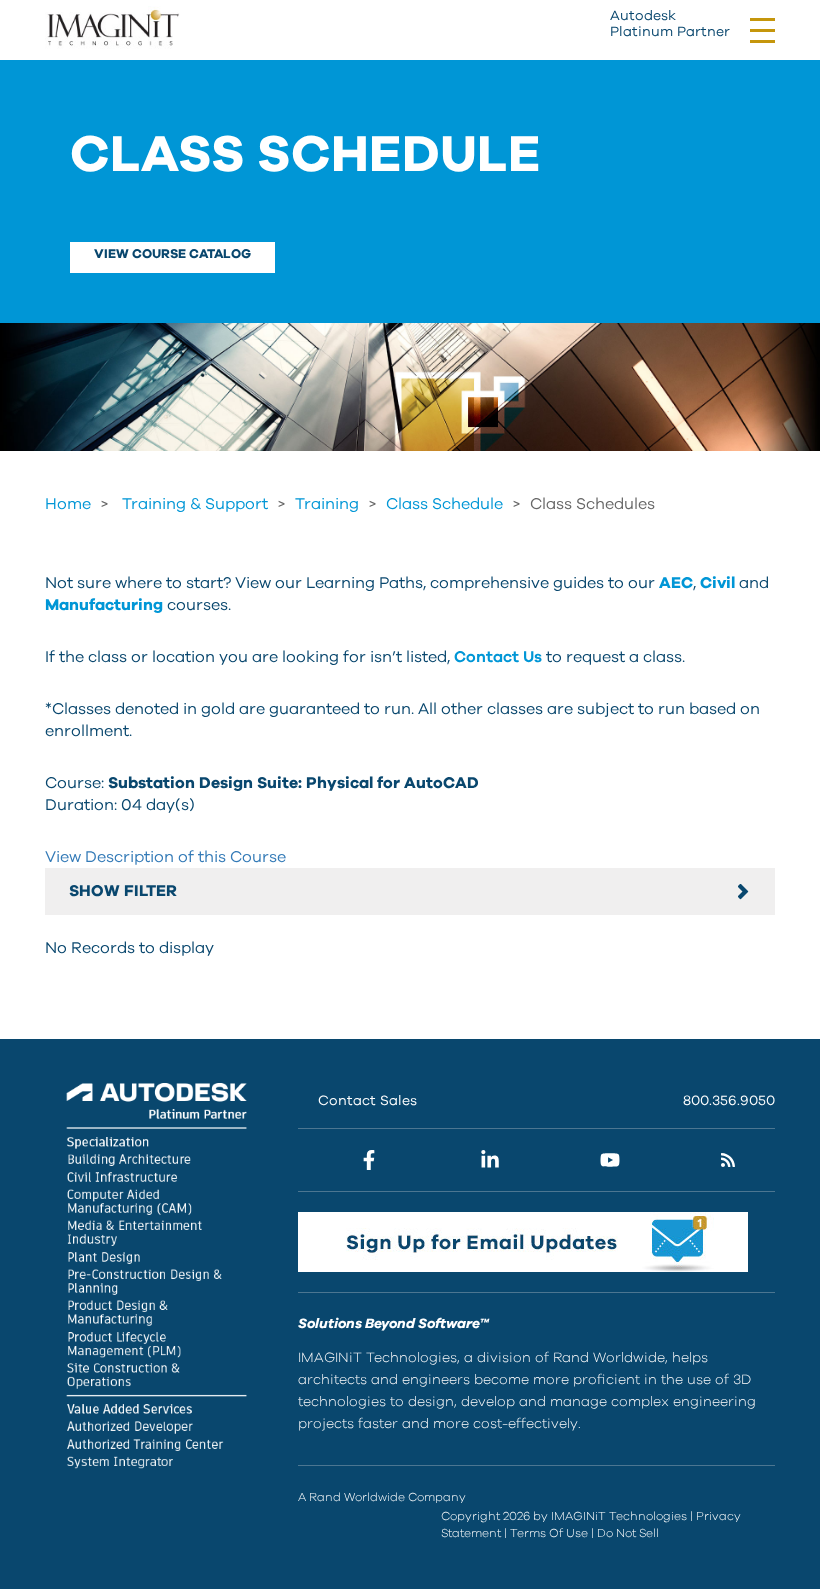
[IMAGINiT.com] (112, 29)
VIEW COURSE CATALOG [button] (172, 254)
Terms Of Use (549, 1533)
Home (68, 504)
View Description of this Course (165, 857)
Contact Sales (367, 1101)
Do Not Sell (628, 1533)
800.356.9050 (729, 1101)
